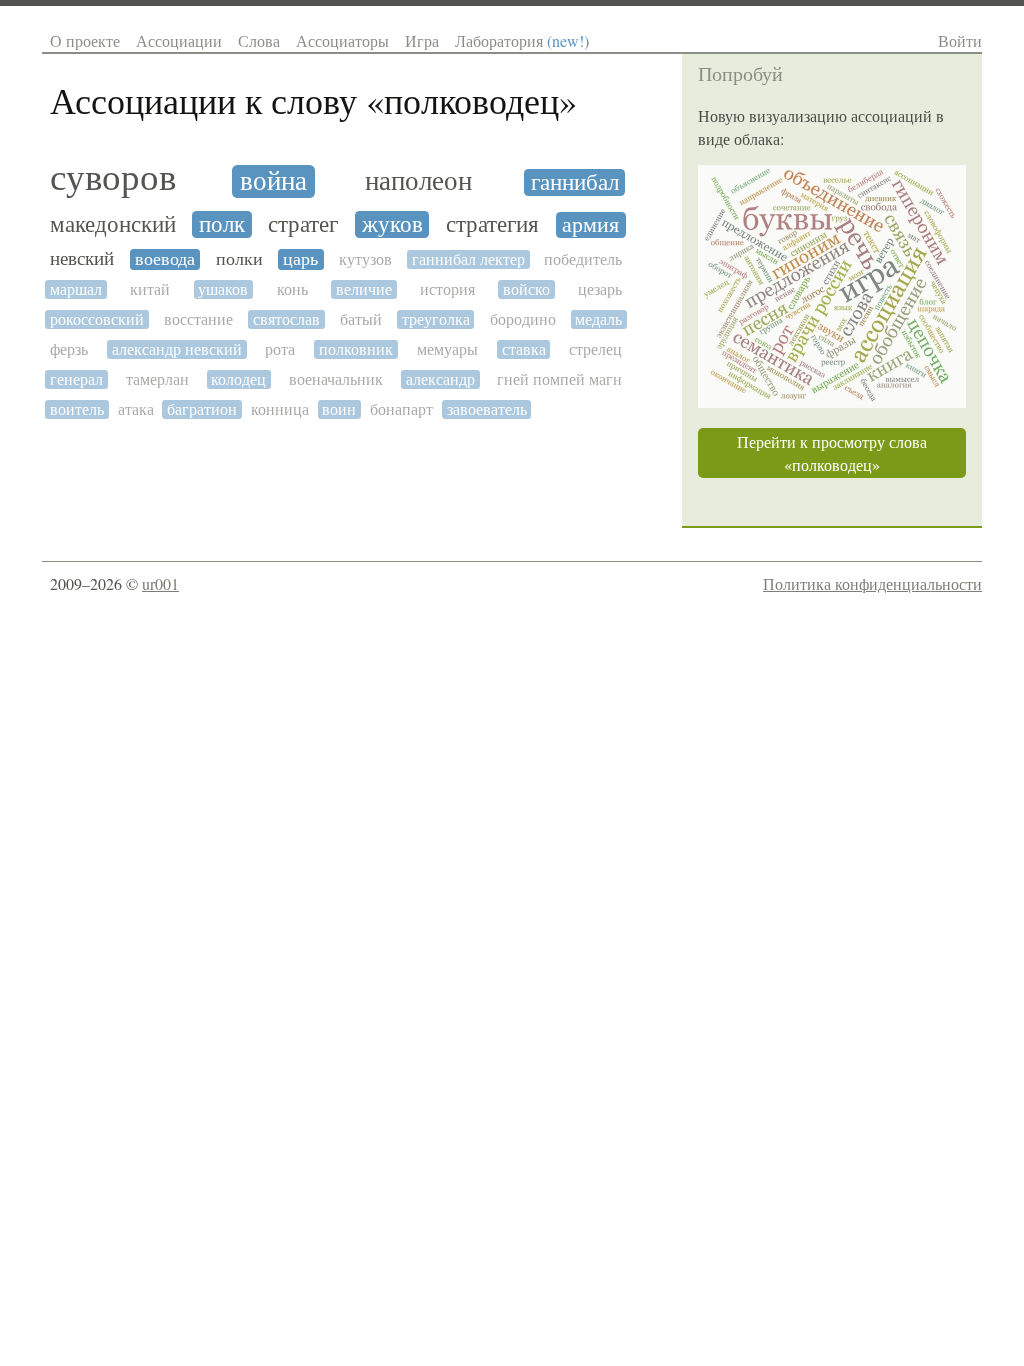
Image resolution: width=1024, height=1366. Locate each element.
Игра (422, 40)
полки (239, 259)
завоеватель (487, 409)
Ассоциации (179, 40)
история (447, 289)
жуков (392, 224)
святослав (286, 319)
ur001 (160, 583)
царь (300, 259)
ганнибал (575, 182)
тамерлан (157, 379)
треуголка (436, 319)
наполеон (418, 181)
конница (280, 409)
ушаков (223, 289)
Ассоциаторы (342, 40)
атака (136, 409)
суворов (113, 178)
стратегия (492, 224)
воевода (165, 259)
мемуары (447, 349)
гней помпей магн (559, 379)
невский (82, 259)
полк (222, 224)
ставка (524, 349)
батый (361, 319)
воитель (77, 409)
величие (364, 289)
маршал (76, 289)
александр (440, 379)
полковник (356, 349)
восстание (198, 319)
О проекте (85, 40)
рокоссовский (97, 319)
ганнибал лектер (468, 259)
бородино (523, 319)
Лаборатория (522, 40)
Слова (259, 40)
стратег (303, 224)
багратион (202, 409)
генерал (76, 379)
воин (339, 409)
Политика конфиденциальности (872, 583)
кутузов (365, 259)
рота (280, 349)
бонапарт (401, 409)
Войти (960, 40)
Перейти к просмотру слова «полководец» (832, 453)
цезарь (600, 289)
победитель (583, 259)
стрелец (595, 349)
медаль (598, 319)
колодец (238, 379)
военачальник (336, 379)
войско (526, 289)
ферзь (69, 349)
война (273, 181)
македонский (113, 224)
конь (292, 289)
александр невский (177, 349)
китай (150, 289)
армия (590, 225)
